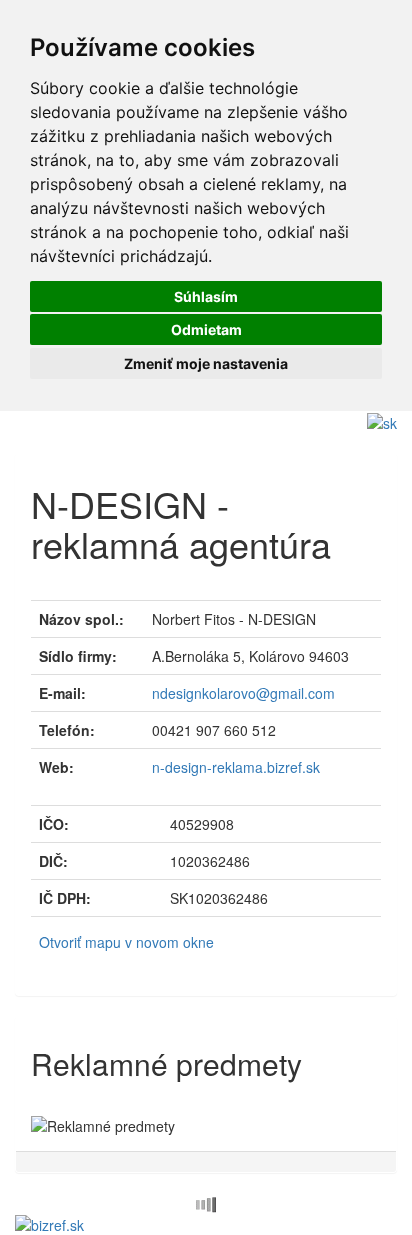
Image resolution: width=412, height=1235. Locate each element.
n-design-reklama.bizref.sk (236, 767)
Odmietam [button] (206, 329)
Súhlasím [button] (206, 296)
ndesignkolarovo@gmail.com (243, 693)
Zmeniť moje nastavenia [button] (206, 363)
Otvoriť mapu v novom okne (126, 942)
